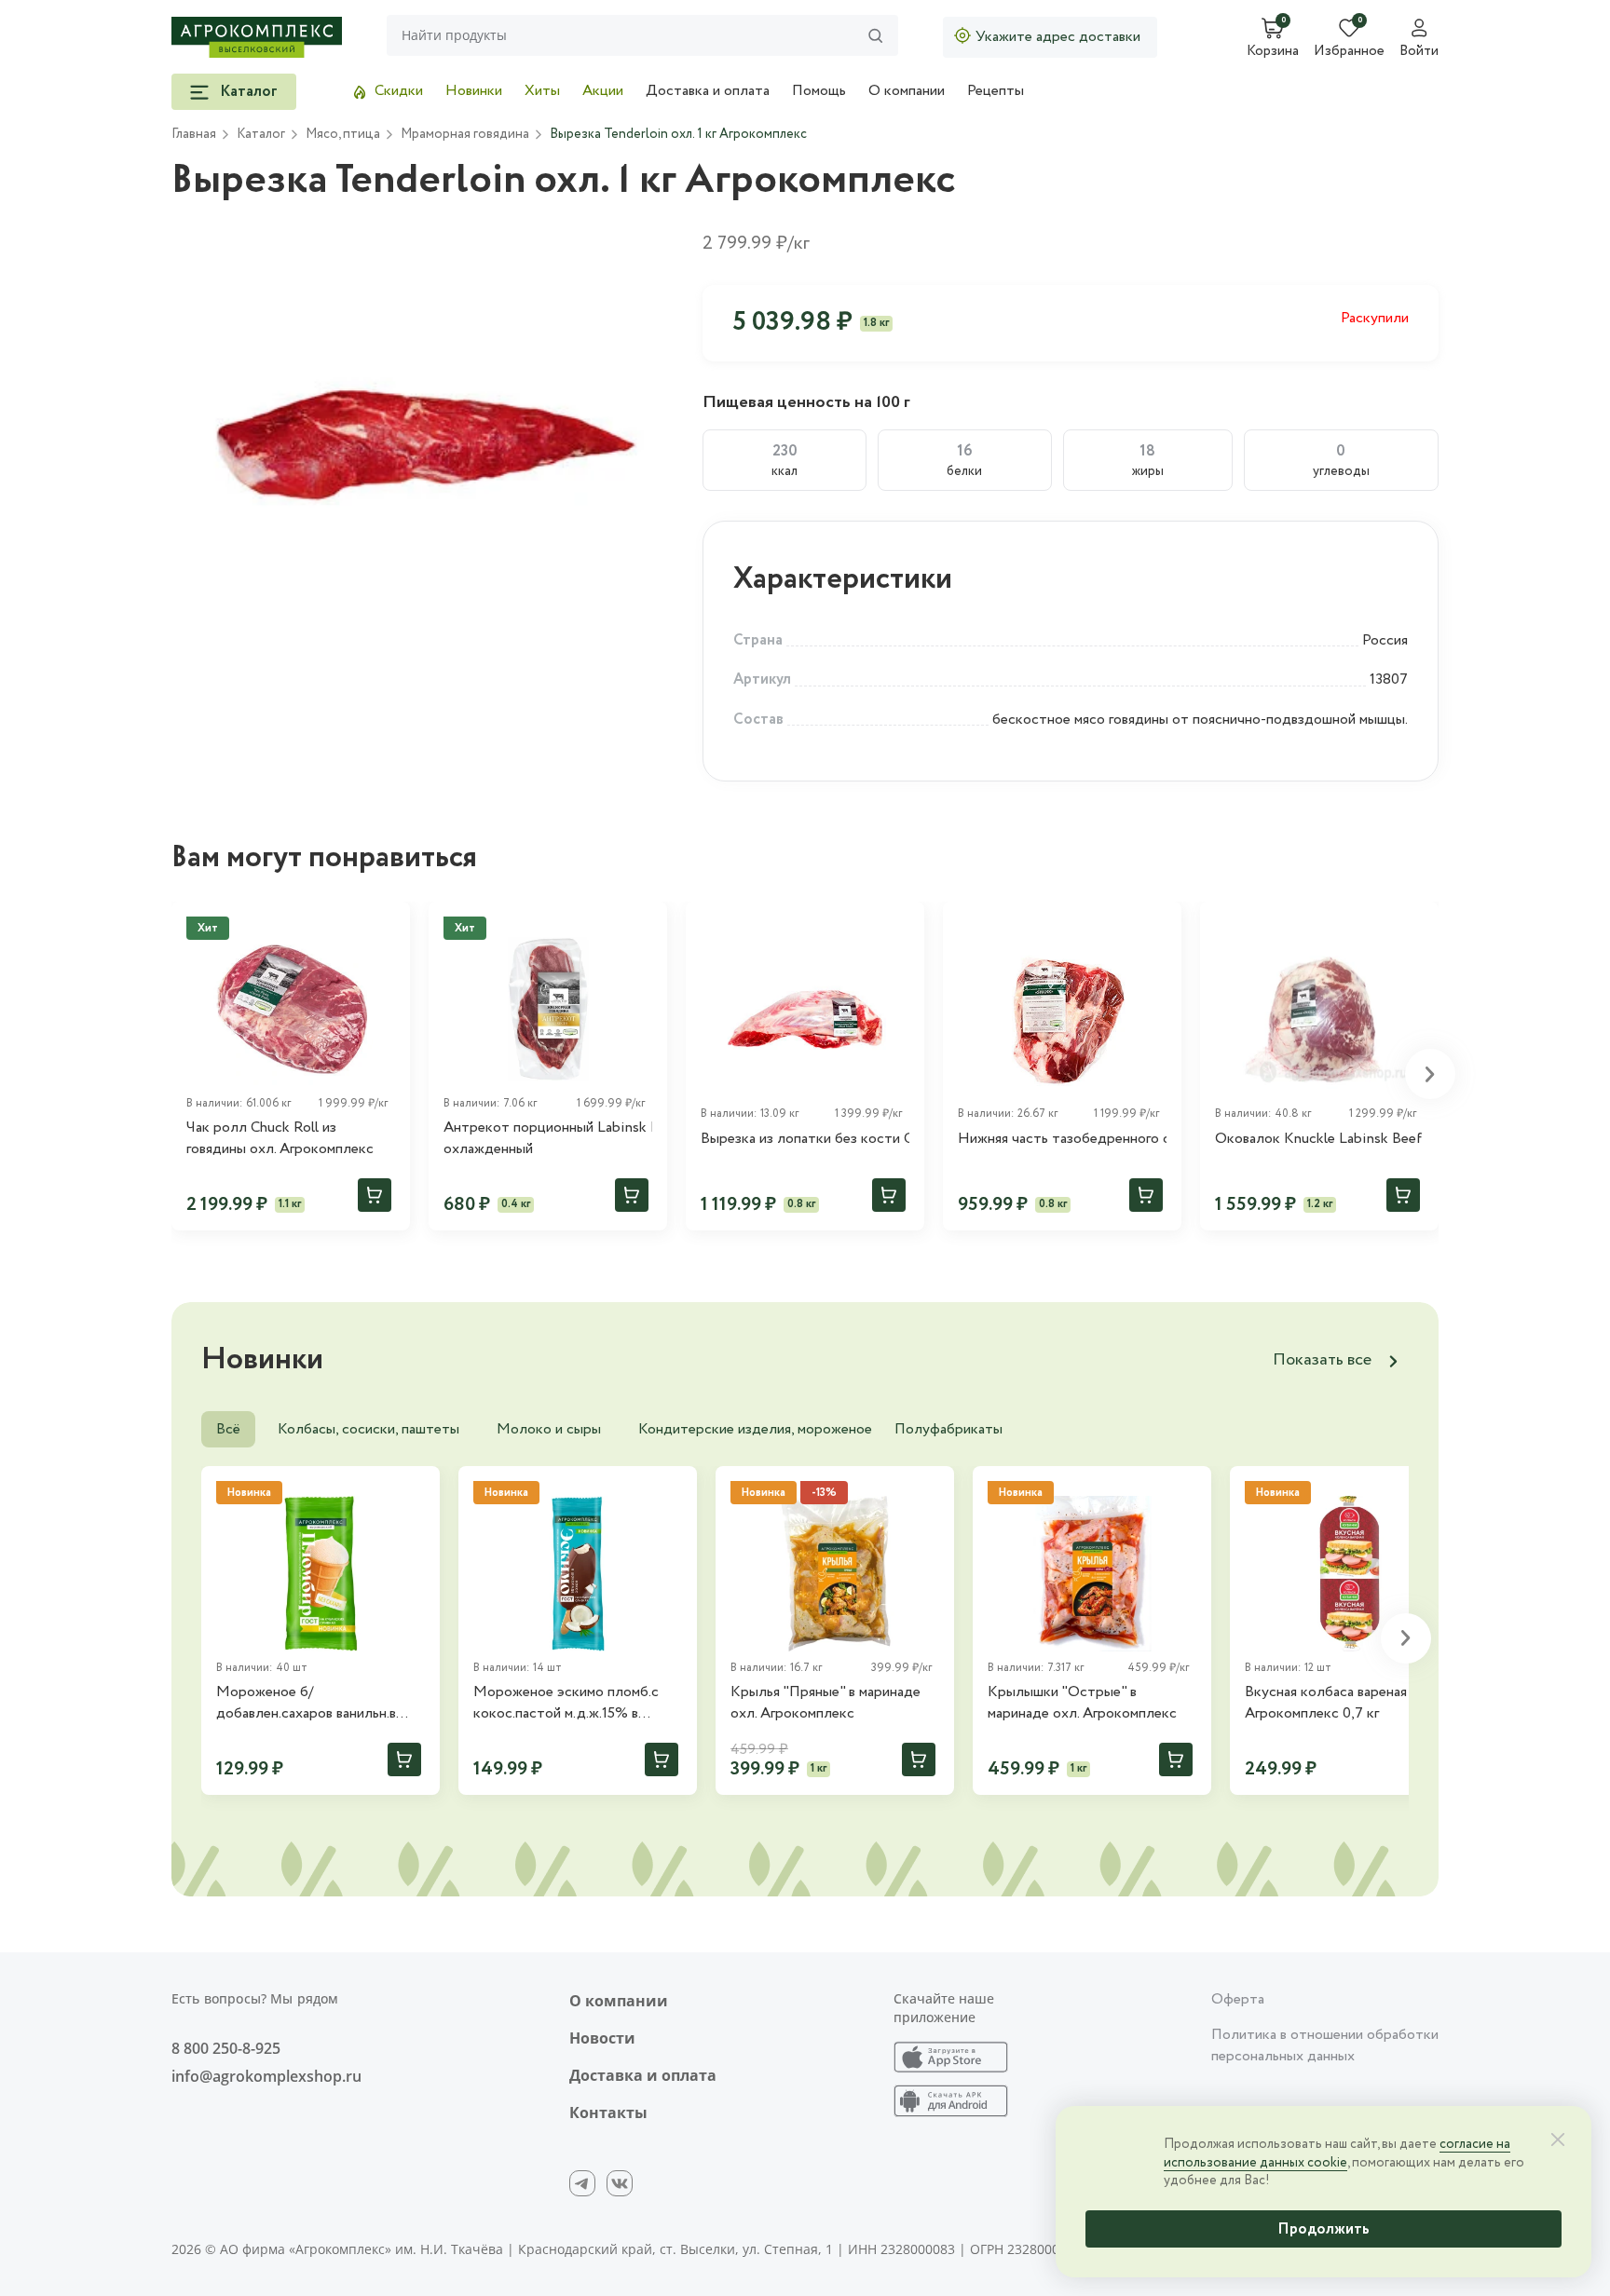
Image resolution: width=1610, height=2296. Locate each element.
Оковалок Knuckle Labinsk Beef (1318, 1139)
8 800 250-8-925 (226, 2048)
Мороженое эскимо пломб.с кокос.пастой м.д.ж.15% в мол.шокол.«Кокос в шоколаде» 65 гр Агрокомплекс (577, 1703)
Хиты (542, 91)
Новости (602, 2038)
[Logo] (257, 37)
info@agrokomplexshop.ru (266, 2076)
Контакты (608, 2113)
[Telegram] (582, 2183)
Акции (603, 91)
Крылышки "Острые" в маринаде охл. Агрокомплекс (1082, 1703)
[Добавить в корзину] (375, 1195)
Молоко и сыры (549, 1429)
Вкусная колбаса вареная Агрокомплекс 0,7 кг (1326, 1703)
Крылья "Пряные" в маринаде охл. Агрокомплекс (825, 1703)
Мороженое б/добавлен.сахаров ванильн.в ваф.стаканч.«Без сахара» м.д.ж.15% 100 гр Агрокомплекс (318, 1703)
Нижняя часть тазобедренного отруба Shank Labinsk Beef (1062, 1139)
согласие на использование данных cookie (1337, 2153)
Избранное (1349, 52)
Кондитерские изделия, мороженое (755, 1429)
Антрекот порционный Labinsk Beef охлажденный (548, 1138)
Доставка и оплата (708, 91)
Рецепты (996, 91)
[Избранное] (902, 924)
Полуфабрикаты (948, 1429)
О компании (907, 91)
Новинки (474, 91)
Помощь (819, 91)
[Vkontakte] (620, 2183)
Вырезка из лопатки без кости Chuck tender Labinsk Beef (805, 1139)
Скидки (399, 91)
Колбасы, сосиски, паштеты (368, 1429)
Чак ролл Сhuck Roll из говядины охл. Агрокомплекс (280, 1138)
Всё (228, 1429)
